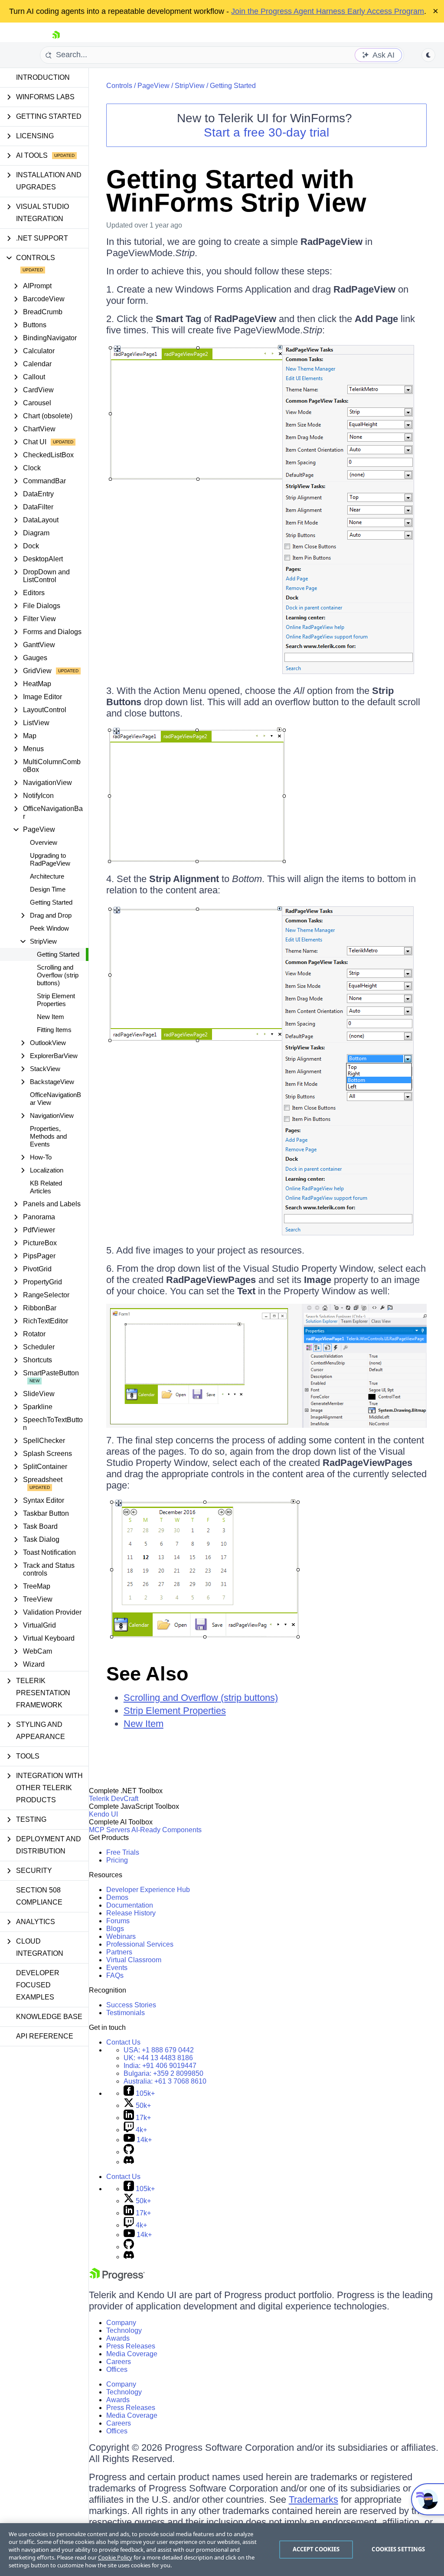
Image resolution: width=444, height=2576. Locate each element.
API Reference (45, 2036)
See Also (147, 1674)
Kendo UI (103, 1814)
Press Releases (131, 2346)
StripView (190, 86)
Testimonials (126, 2013)
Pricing (117, 1860)
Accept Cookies (316, 2549)
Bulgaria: (163, 2073)
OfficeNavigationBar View (55, 1099)
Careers (119, 2362)
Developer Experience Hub (148, 1890)
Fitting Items (54, 1030)
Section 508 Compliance (39, 1896)
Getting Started (51, 902)
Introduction (43, 77)
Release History (131, 1913)
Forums (118, 1921)
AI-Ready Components (166, 1830)
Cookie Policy (115, 2557)
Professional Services (140, 1944)
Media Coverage (132, 2354)
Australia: (165, 2081)
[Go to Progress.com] (117, 2278)
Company (121, 2323)
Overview (44, 842)
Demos (117, 1897)
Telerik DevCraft (114, 1799)
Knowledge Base (49, 2017)
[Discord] (129, 2162)
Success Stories (131, 2005)
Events (117, 1968)
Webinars (121, 1936)
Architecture (47, 876)
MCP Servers (109, 1830)
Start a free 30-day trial (266, 132)
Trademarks (313, 2499)
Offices (117, 2369)
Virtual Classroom (134, 1960)
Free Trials (123, 1852)
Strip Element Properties (56, 1000)
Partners (119, 1952)
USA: (159, 2050)
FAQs (115, 1975)
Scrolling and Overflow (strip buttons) (58, 975)
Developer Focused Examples (38, 1985)
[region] (222, 2550)
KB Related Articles (46, 1187)
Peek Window (49, 928)
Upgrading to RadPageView (50, 859)
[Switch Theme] (428, 55)
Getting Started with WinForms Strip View (236, 191)
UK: (158, 2058)
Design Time (48, 889)
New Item (51, 1017)
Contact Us (123, 2042)
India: (160, 2066)
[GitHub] (129, 2152)
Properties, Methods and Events (48, 1136)
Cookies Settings (398, 2549)
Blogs (115, 1929)
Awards (118, 2338)
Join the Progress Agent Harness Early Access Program (328, 11)
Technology (124, 2330)
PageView (153, 86)
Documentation (130, 1905)
